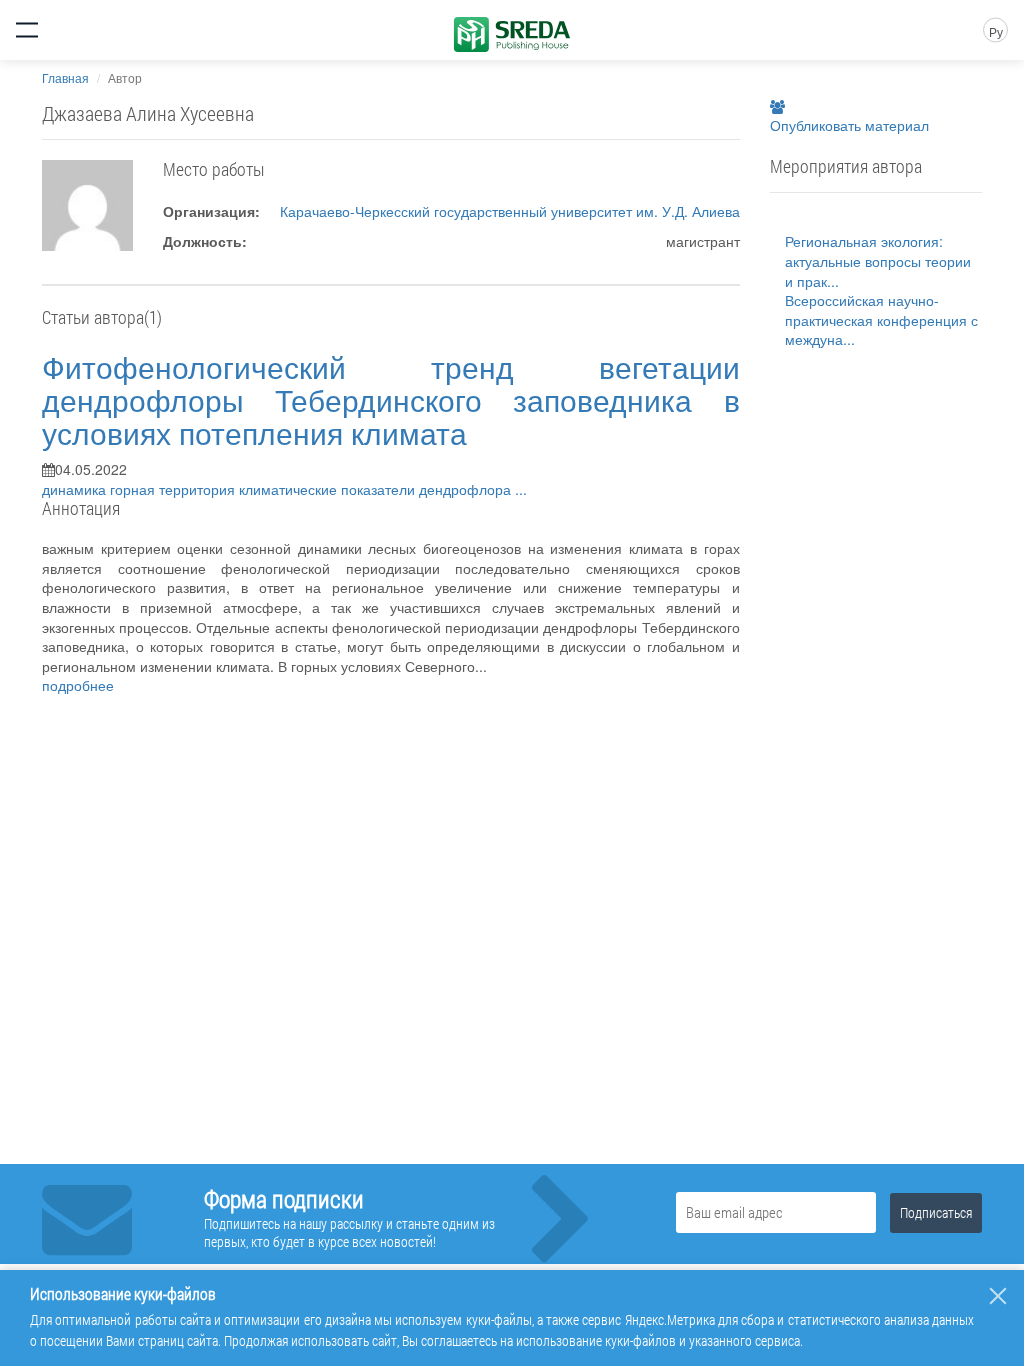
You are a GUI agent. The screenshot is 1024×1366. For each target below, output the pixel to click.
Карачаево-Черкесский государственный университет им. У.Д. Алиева (510, 211)
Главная (65, 77)
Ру (996, 31)
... (521, 489)
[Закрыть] (998, 1296)
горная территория (174, 489)
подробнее (78, 685)
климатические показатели (329, 489)
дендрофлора (467, 489)
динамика (76, 489)
